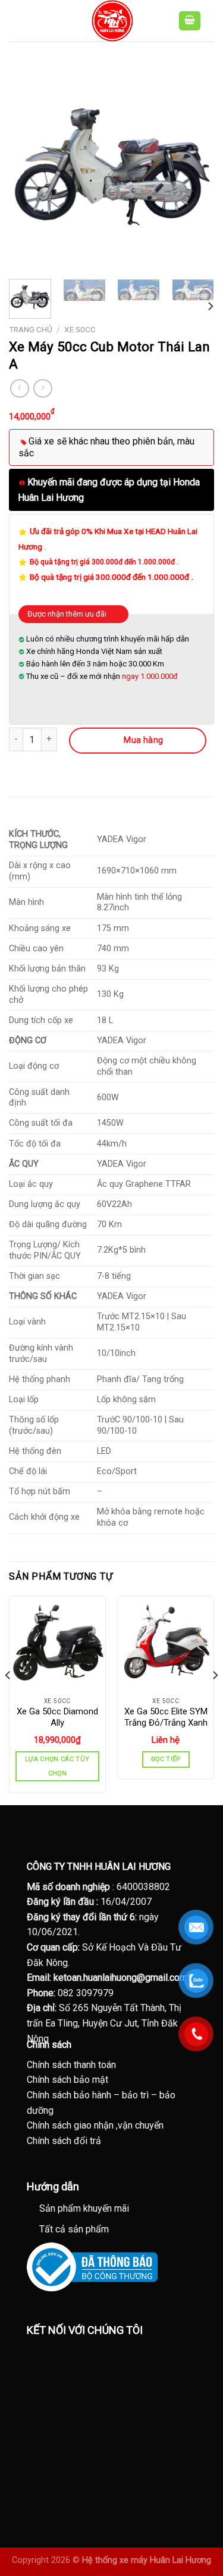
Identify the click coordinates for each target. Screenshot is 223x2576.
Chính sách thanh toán (71, 2065)
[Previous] (28, 168)
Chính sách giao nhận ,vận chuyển (95, 2125)
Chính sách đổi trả (64, 2141)
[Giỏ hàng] (190, 21)
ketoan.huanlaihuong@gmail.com (120, 1978)
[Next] (195, 168)
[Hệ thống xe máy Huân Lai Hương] (112, 21)
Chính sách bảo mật (67, 2080)
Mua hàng (143, 740)
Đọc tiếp (166, 1759)
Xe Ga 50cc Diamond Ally (57, 1717)
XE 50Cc (80, 329)
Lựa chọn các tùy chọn (57, 1766)
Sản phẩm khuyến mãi (84, 2208)
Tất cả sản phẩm (74, 2229)
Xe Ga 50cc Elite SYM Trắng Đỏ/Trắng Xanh (166, 1717)
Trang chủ (31, 329)
